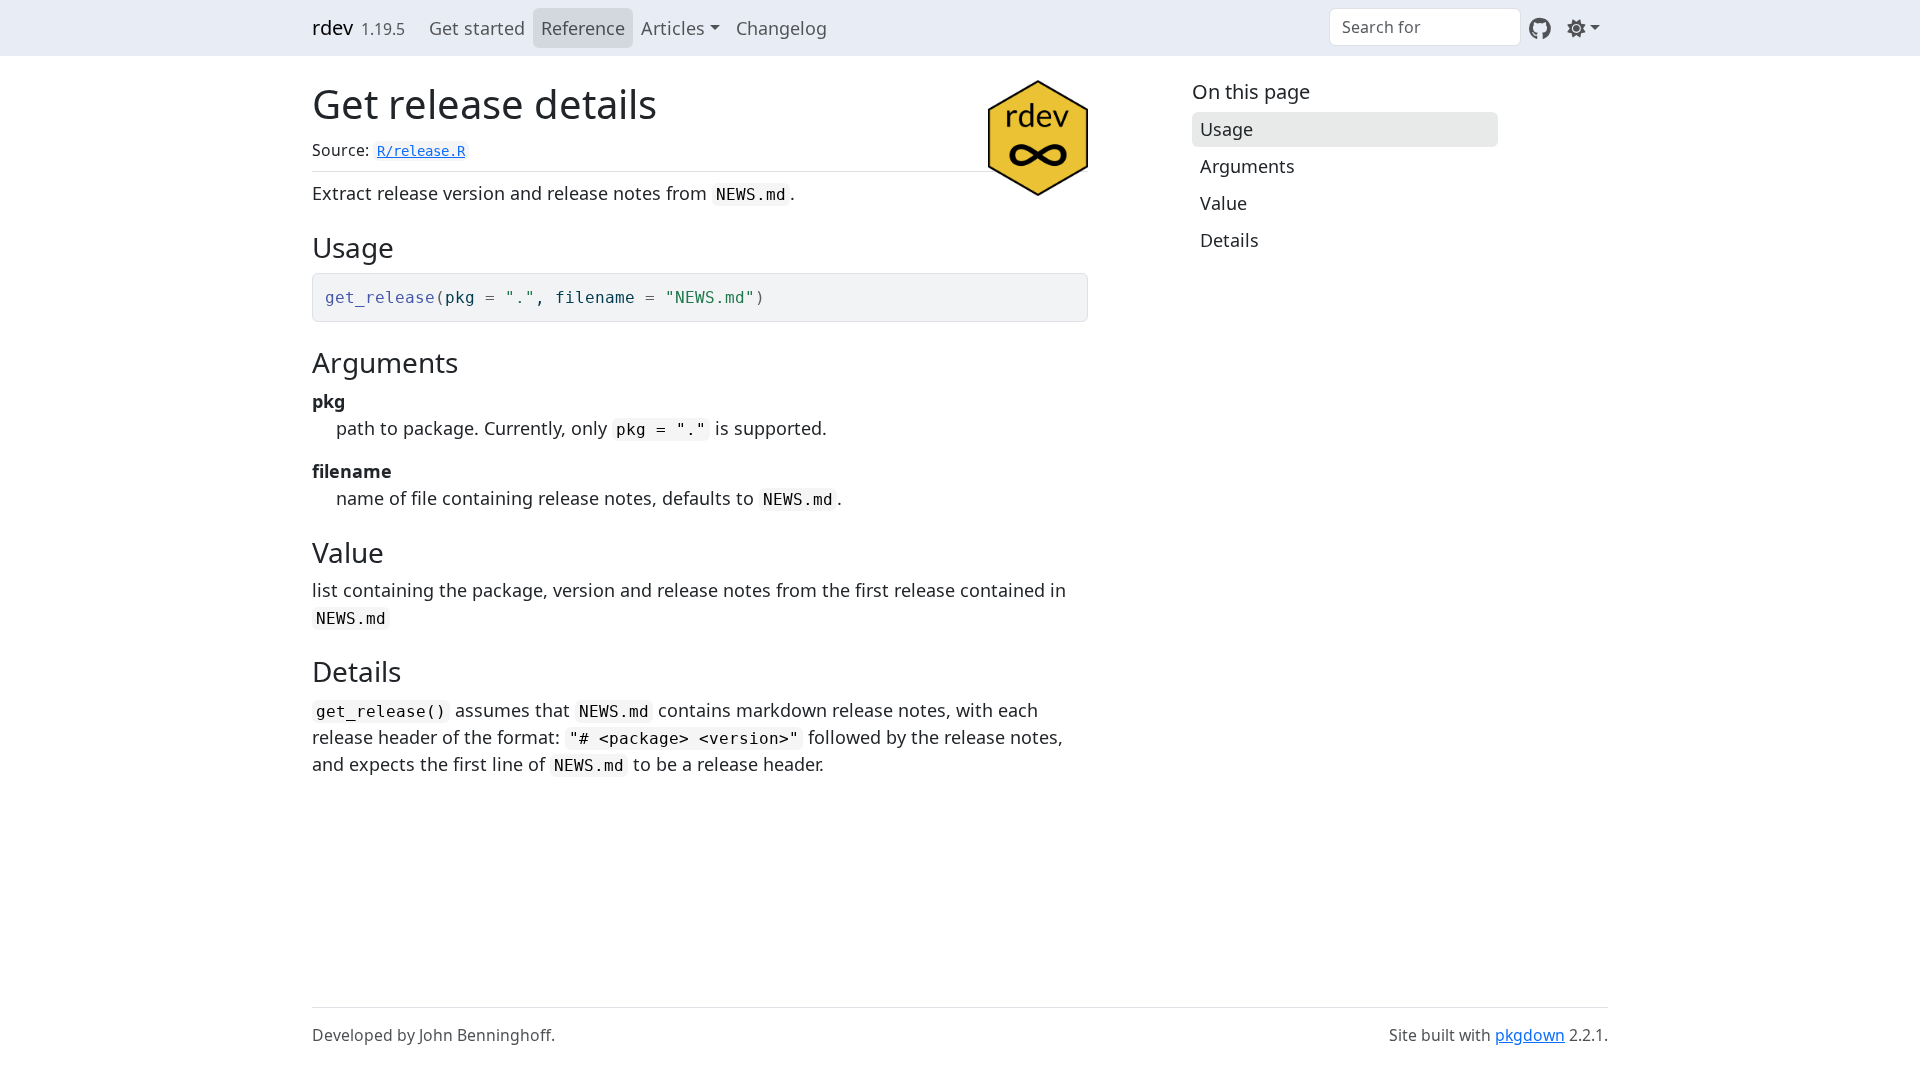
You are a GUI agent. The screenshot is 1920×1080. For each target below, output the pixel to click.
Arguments (1247, 166)
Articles (673, 28)
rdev (332, 27)
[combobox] (1425, 27)
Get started (477, 28)
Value (1223, 203)
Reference (583, 28)
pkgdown (1530, 1035)
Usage (1226, 129)
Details (1229, 240)
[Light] (1583, 28)
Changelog (781, 28)
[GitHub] (1540, 28)
